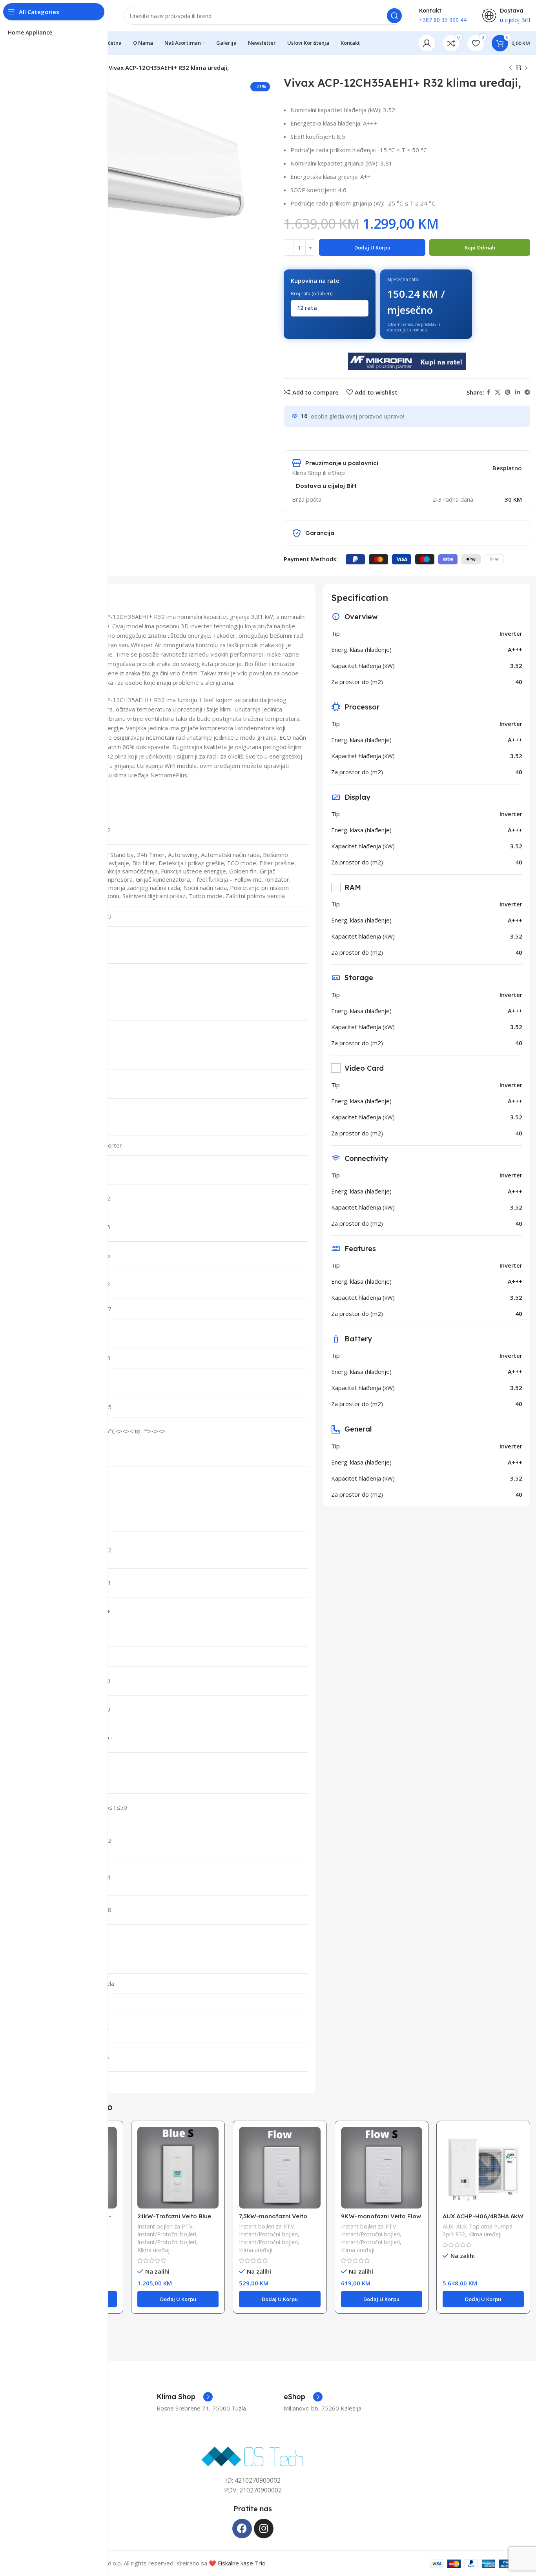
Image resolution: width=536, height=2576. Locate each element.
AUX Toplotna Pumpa (484, 2226)
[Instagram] (264, 2529)
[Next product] (526, 68)
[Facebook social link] (488, 392)
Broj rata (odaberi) (312, 294)
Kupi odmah (480, 247)
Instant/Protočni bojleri (167, 2234)
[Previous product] (510, 68)
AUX (448, 2226)
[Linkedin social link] (518, 392)
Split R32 (454, 2234)
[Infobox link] (185, 2397)
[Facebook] (242, 2529)
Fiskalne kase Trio (242, 2563)
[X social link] (498, 392)
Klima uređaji (154, 2250)
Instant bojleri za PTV (165, 2226)
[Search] (394, 16)
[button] (178, 2299)
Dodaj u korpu (372, 247)
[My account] (427, 43)
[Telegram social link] (527, 392)
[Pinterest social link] (508, 392)
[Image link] (253, 2456)
